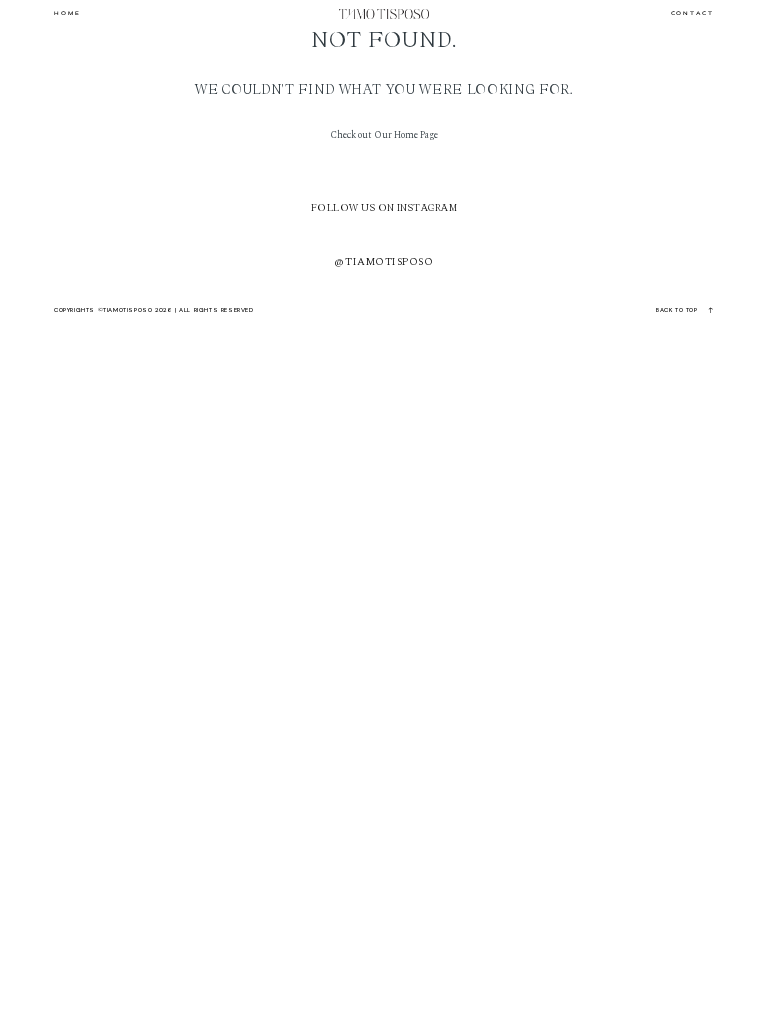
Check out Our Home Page (384, 135)
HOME (67, 13)
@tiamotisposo (383, 261)
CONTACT (692, 13)
